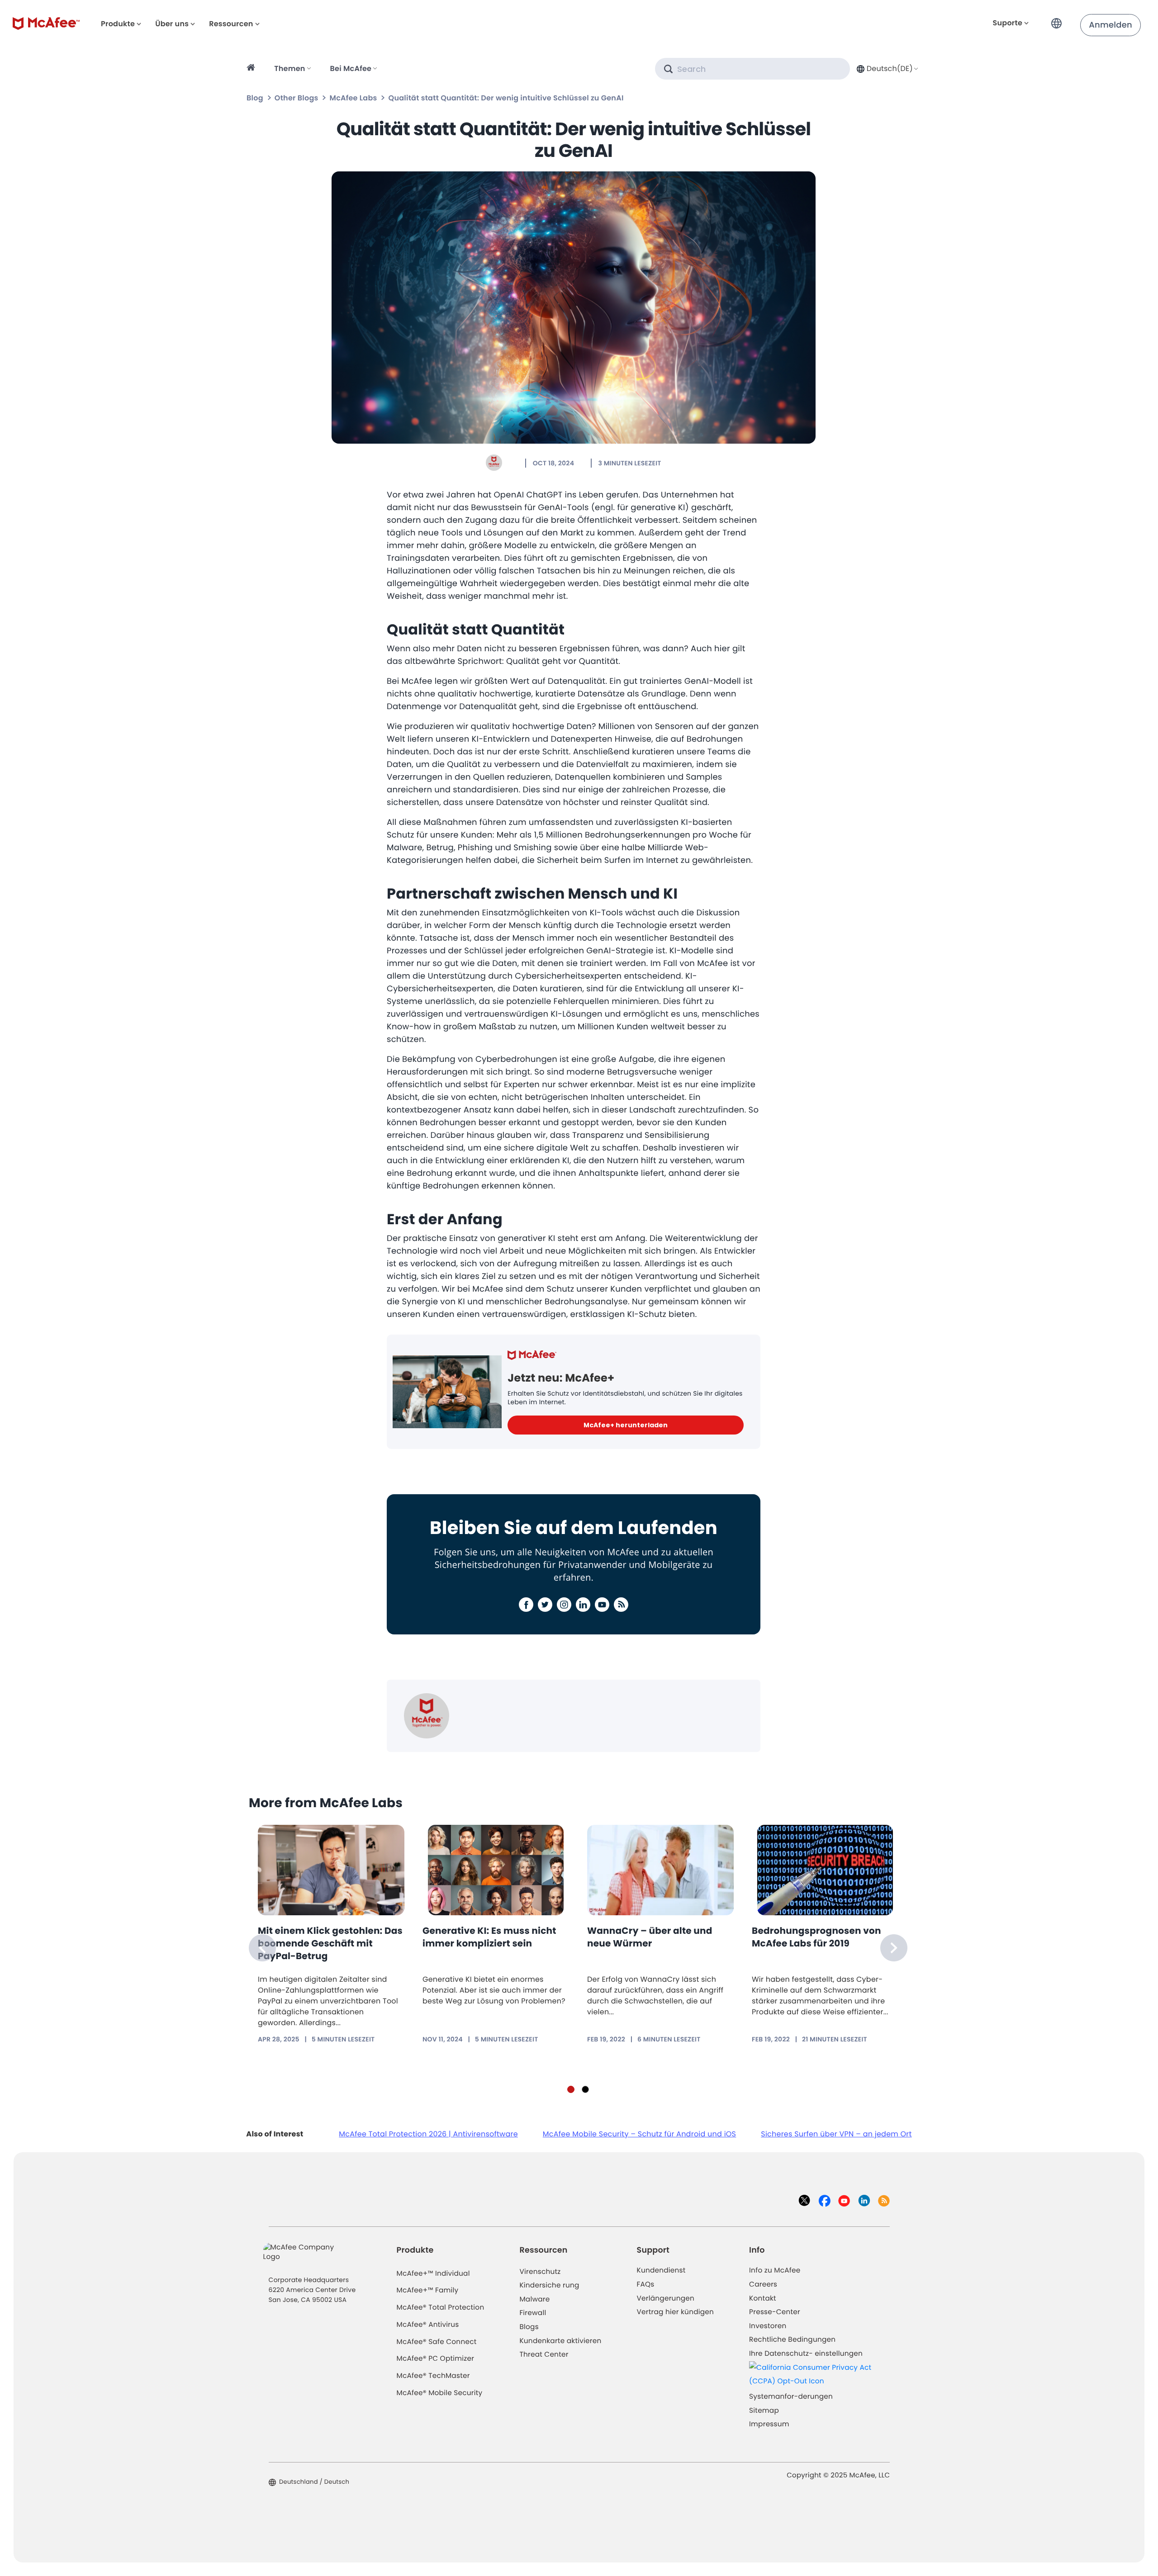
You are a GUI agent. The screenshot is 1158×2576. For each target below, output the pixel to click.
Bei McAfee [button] (351, 69)
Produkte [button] (118, 24)
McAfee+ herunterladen (626, 1425)
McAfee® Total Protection (441, 2308)
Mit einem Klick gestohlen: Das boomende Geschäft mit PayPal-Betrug (330, 1943)
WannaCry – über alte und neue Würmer (650, 1937)
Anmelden (1111, 25)
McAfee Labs (354, 98)
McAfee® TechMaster (433, 2376)
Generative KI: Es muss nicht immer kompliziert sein (489, 1937)
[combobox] (886, 69)
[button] (1059, 20)
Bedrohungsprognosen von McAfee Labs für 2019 (816, 1937)
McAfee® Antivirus (428, 2325)
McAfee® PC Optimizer (436, 2359)
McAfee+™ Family (428, 2290)
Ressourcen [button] (231, 24)
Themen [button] (289, 69)
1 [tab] (571, 2089)
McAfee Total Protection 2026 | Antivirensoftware (428, 2134)
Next (894, 1948)
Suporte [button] (1008, 23)
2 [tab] (585, 2089)
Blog (255, 98)
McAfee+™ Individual (433, 2274)
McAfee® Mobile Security (440, 2393)
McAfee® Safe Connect (437, 2342)
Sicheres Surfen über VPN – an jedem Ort (836, 2134)
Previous (262, 1948)
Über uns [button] (172, 24)
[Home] (252, 69)
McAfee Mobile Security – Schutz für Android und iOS (639, 2134)
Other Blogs (297, 98)
